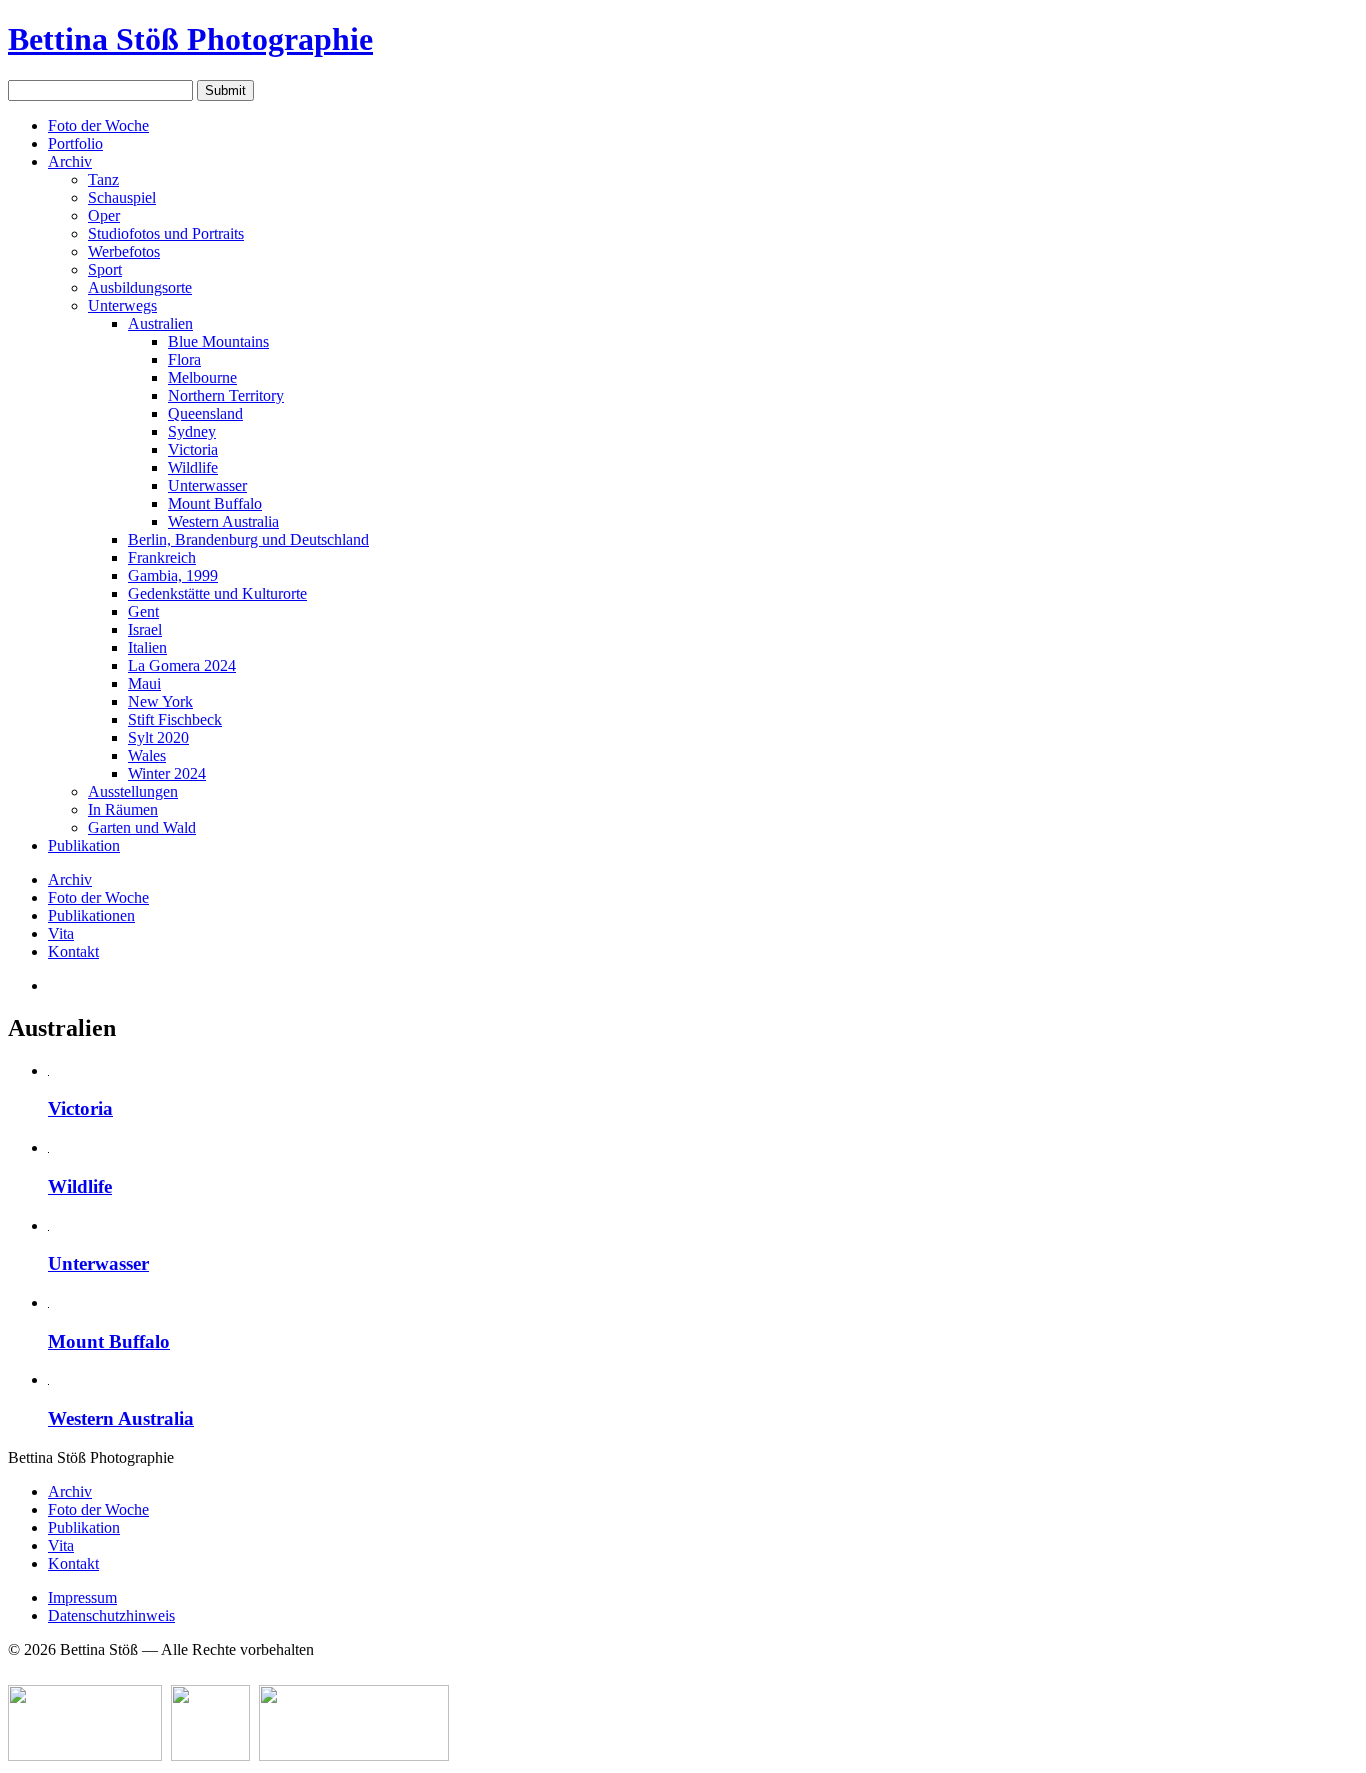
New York (160, 701)
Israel (145, 629)
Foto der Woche (98, 125)
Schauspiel (122, 197)
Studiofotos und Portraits (166, 233)
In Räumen (123, 809)
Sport (105, 269)
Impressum (82, 1597)
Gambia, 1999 (173, 575)
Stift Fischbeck (175, 719)
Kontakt (73, 951)
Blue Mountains (218, 341)
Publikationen (91, 915)
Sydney (192, 431)
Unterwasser (207, 485)
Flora (184, 359)
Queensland (205, 413)
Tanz (103, 179)
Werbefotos (124, 251)
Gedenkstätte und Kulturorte (217, 593)
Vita (61, 933)
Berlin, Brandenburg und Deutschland (248, 539)
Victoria (193, 449)
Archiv (70, 161)
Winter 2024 (167, 773)
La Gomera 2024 (182, 665)
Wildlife (193, 467)
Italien (147, 647)
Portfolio (75, 143)
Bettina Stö (190, 39)
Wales (147, 755)
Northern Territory (226, 395)
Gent (143, 611)
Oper (104, 215)
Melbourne (202, 377)
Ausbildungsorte (140, 287)
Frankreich (162, 557)
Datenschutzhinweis (111, 1615)
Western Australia (223, 521)
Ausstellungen (133, 791)
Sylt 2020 (158, 737)
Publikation (84, 845)
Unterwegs (122, 305)
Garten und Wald (142, 827)
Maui (144, 683)
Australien (160, 323)
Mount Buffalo (215, 503)
